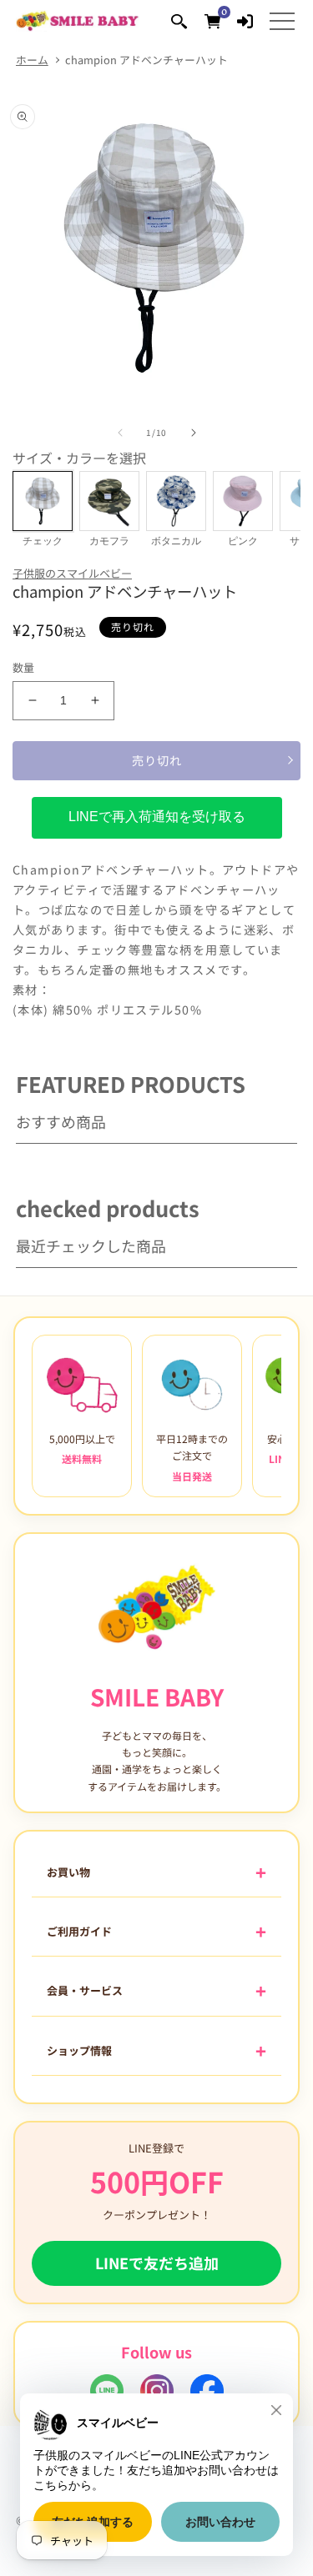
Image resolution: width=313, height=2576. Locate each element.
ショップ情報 (79, 2050)
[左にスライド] (120, 433)
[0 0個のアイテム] (212, 20)
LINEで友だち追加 (157, 2263)
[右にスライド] (194, 433)
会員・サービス (85, 1990)
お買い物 (68, 1872)
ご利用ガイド (79, 1931)
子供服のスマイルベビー (72, 573)
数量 (24, 667)
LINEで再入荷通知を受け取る (157, 817)
